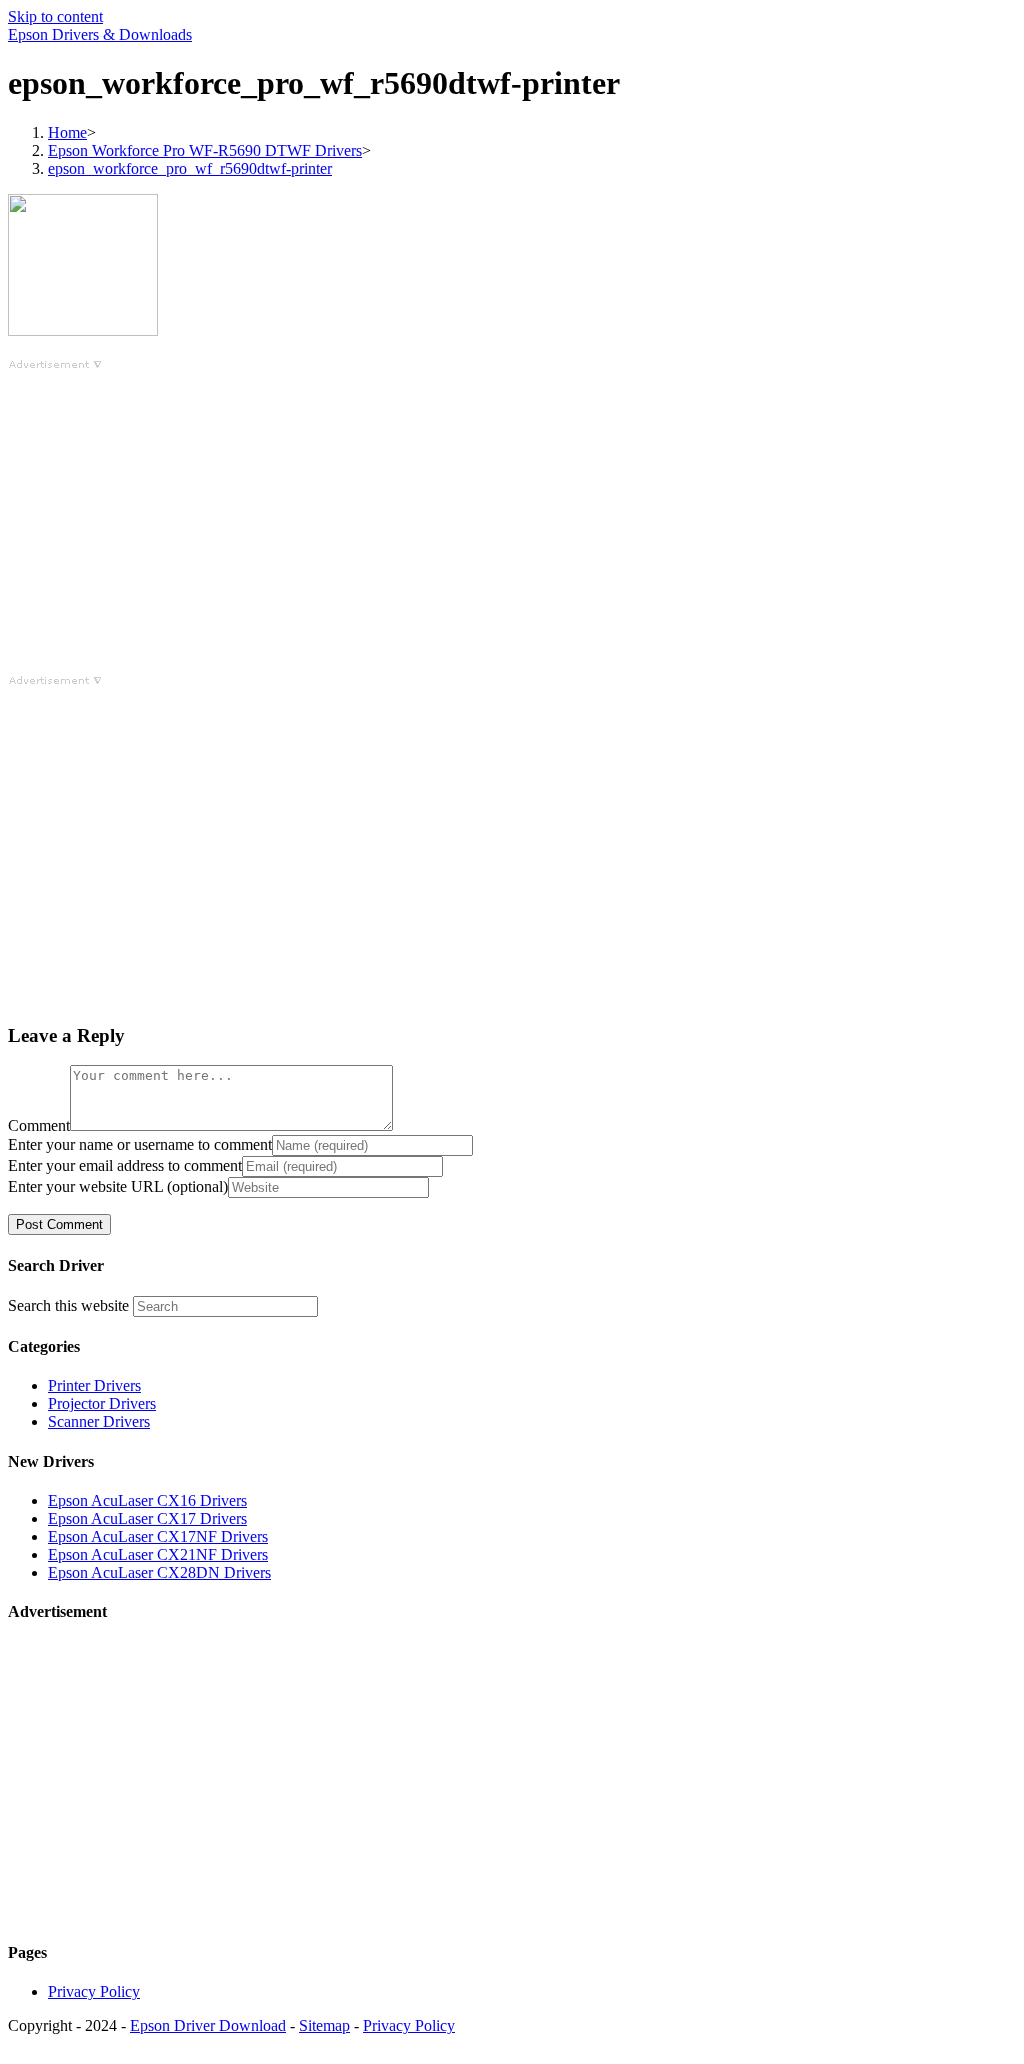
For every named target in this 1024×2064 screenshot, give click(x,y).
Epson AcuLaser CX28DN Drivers (159, 1572)
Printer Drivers (94, 1385)
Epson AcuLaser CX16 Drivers (147, 1500)
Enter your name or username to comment (140, 1144)
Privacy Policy (94, 1991)
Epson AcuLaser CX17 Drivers (147, 1518)
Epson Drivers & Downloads (100, 34)
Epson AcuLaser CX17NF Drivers (158, 1536)
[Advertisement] (512, 514)
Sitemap (324, 2025)
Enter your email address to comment (125, 1165)
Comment (39, 1125)
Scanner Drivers (99, 1421)
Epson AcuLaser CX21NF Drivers (158, 1554)
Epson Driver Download (208, 2025)
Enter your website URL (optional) (118, 1186)
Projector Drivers (102, 1403)
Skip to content (55, 16)
